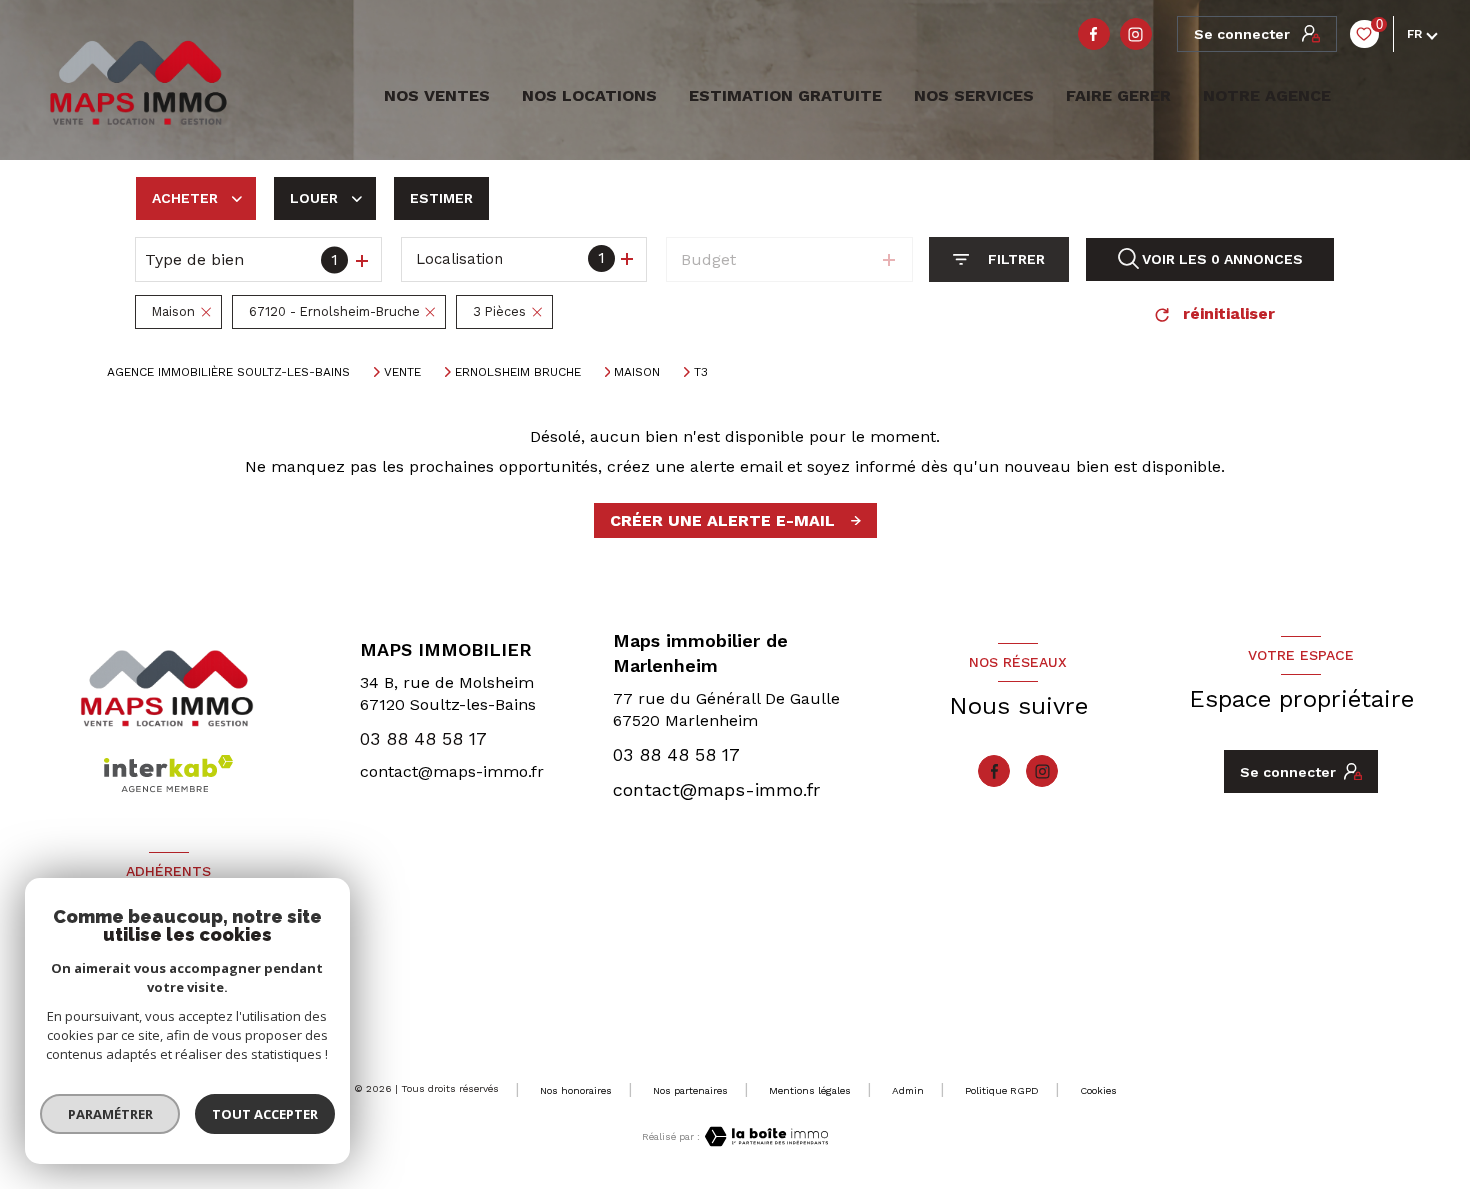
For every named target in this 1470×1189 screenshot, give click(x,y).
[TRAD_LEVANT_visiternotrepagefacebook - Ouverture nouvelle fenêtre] (1094, 34)
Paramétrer (110, 1114)
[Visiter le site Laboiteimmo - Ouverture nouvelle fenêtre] (764, 1136)
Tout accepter (265, 1114)
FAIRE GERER (1118, 96)
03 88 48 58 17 (423, 738)
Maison (637, 372)
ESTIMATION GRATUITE (785, 96)
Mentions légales (810, 1090)
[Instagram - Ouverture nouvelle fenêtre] (1136, 34)
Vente (402, 372)
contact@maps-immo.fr (452, 771)
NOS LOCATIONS (589, 96)
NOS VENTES (434, 96)
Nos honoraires (576, 1090)
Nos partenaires (690, 1090)
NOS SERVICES (974, 96)
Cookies (1098, 1090)
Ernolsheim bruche (518, 372)
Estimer (441, 198)
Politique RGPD (1002, 1090)
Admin (908, 1090)
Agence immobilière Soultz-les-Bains (228, 372)
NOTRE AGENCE (1267, 96)
